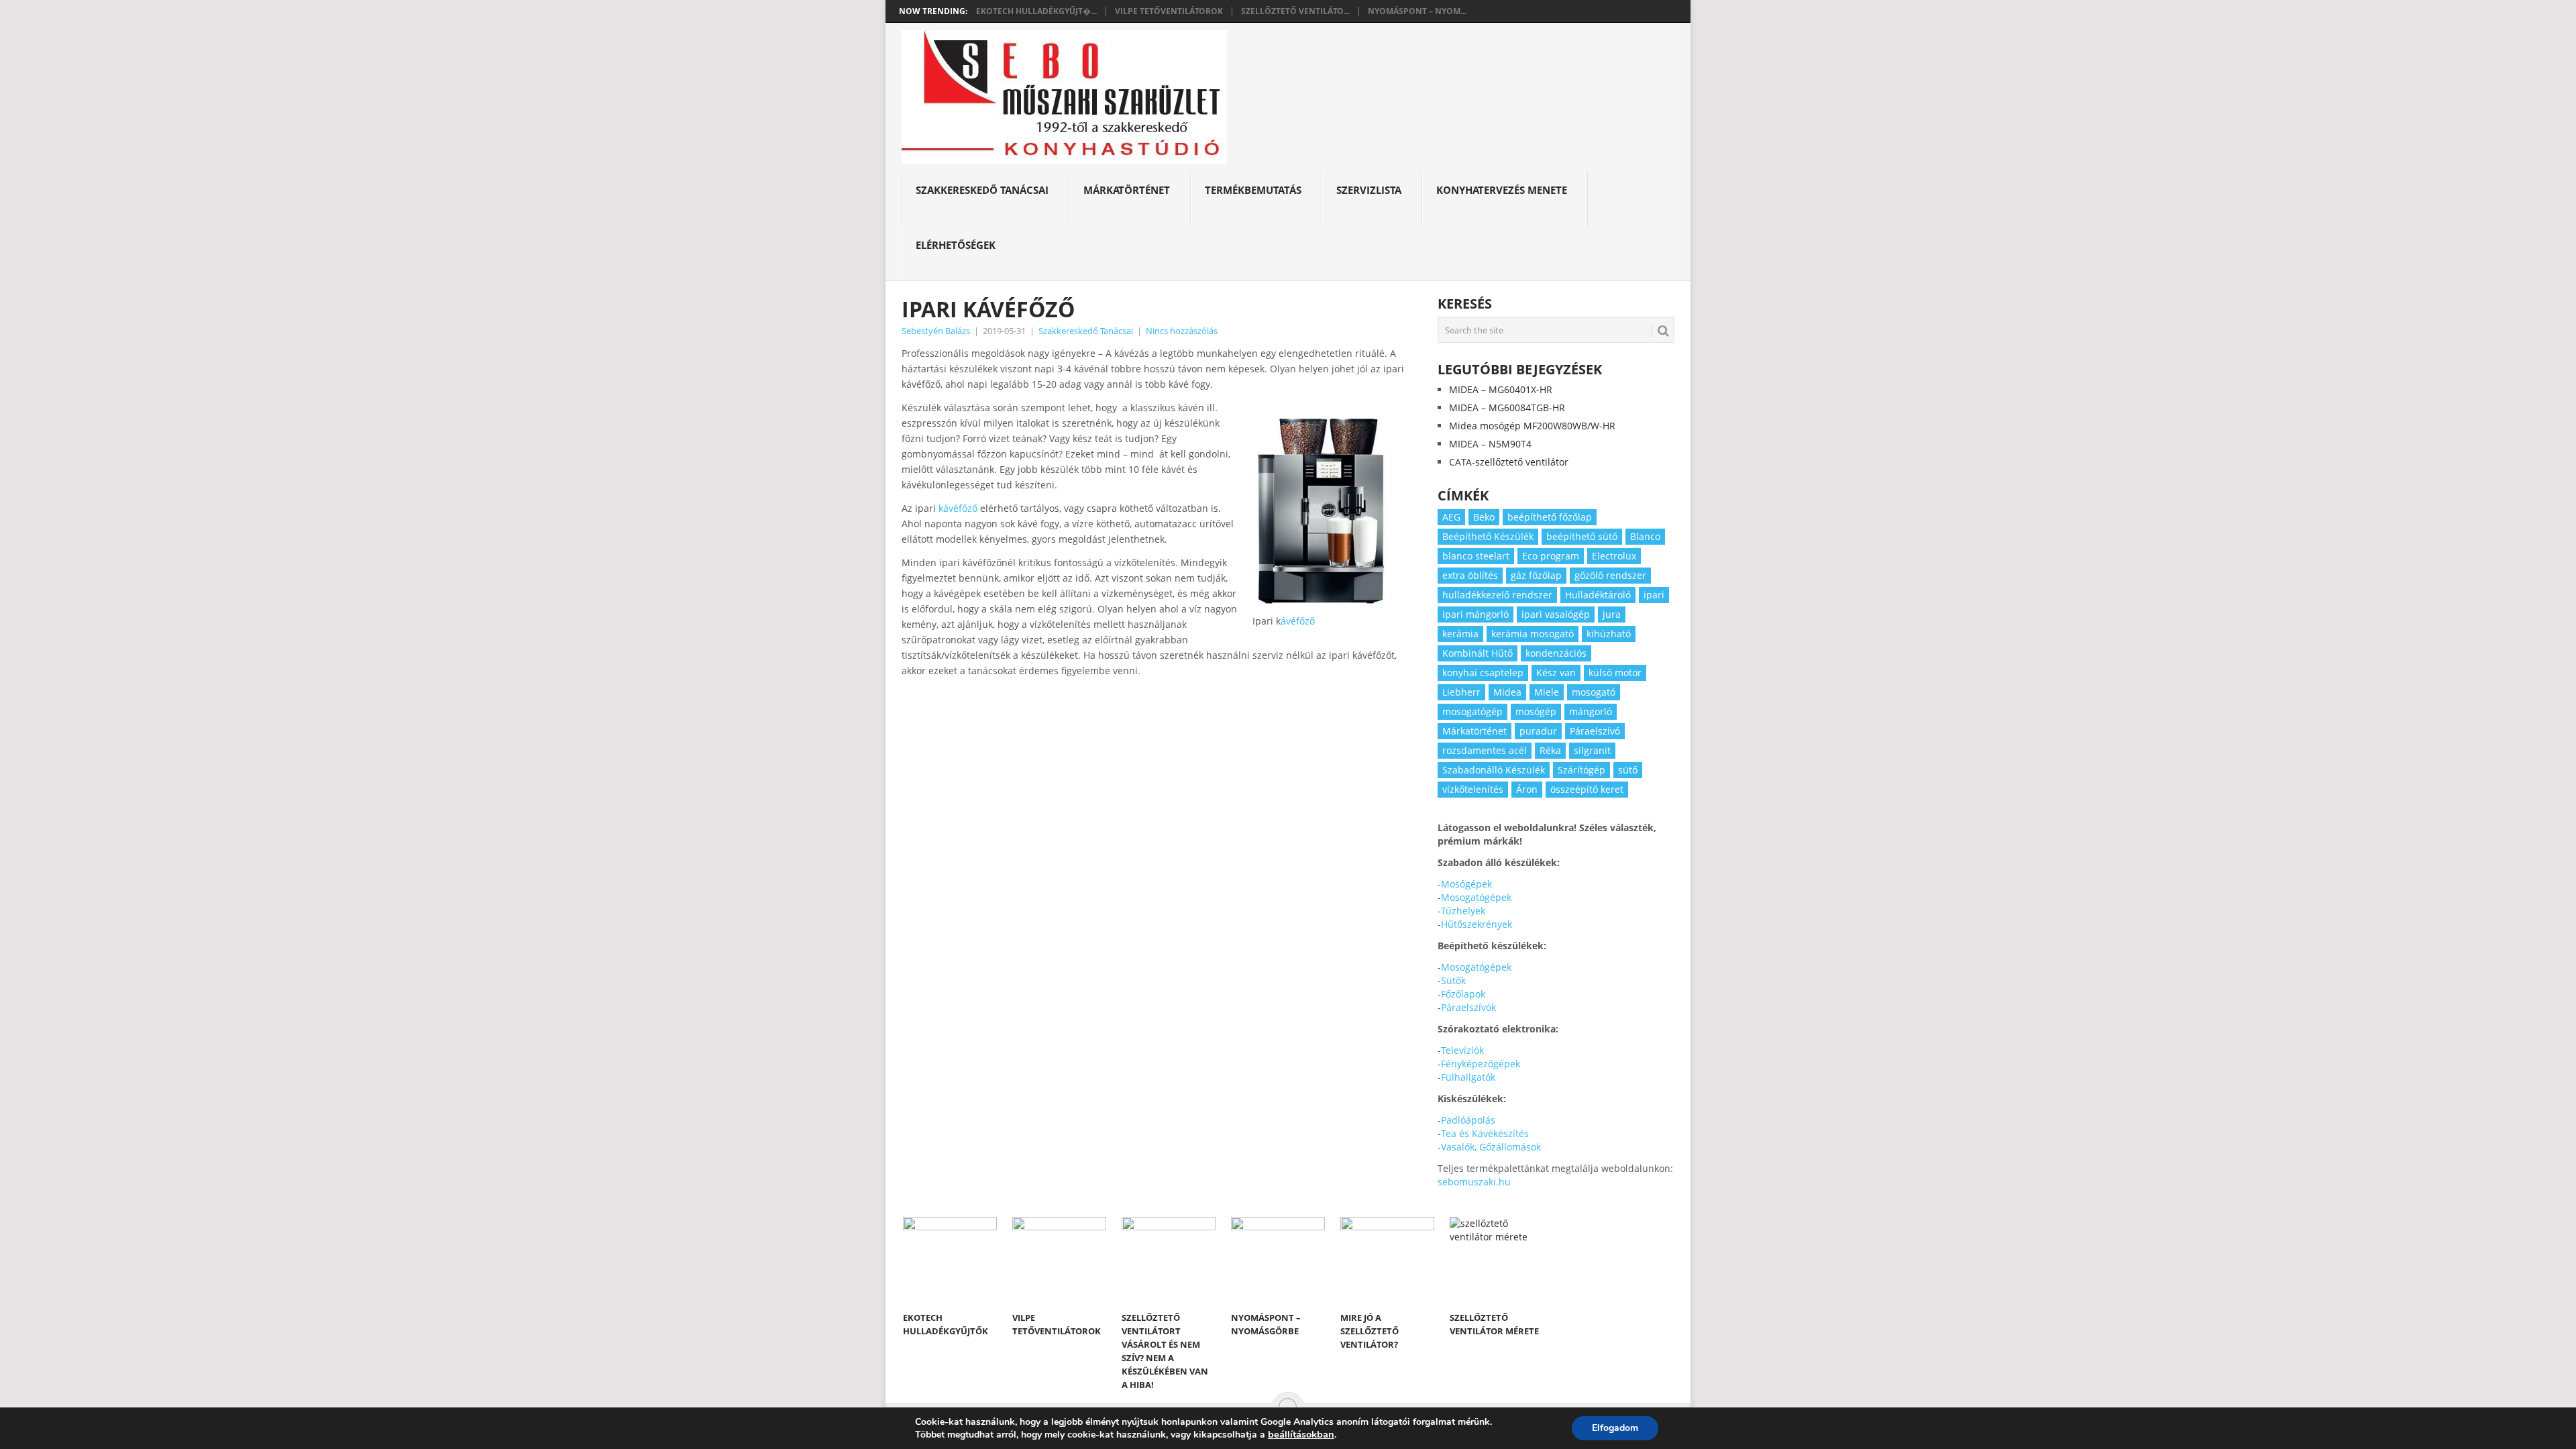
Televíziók (1462, 1050)
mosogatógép (1472, 711)
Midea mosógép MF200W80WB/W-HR (1532, 426)
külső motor (1615, 673)
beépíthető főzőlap (1550, 517)
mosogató (1594, 692)
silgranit (1592, 750)
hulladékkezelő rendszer (1497, 595)
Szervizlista (1369, 190)
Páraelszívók (1468, 1007)
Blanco (1645, 536)
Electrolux (1614, 556)
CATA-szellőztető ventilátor (1509, 462)
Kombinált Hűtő (1478, 653)
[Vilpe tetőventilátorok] (1059, 1260)
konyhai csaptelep (1483, 673)
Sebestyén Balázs (936, 331)
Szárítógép (1581, 770)
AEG (1451, 517)
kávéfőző (957, 508)
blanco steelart (1476, 556)
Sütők (1453, 980)
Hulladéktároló (1598, 595)
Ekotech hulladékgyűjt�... (1036, 11)
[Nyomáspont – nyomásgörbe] (1278, 1260)
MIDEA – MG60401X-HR (1501, 389)
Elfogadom (1615, 1428)
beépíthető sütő (1582, 536)
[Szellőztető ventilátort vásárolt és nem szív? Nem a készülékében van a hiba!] (1169, 1260)
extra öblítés (1470, 575)
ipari (1654, 595)
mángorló (1591, 711)
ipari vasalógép (1556, 614)
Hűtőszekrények (1477, 924)
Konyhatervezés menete (1502, 190)
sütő (1628, 770)
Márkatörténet (1127, 190)
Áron (1527, 789)
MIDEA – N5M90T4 (1490, 444)
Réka (1550, 750)
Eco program (1551, 556)
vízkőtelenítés (1473, 789)
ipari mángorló (1475, 614)
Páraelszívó (1595, 731)
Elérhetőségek (956, 245)
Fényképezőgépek (1481, 1064)
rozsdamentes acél (1485, 750)
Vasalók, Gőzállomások (1491, 1147)
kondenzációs (1556, 653)
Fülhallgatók (1468, 1077)
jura (1612, 614)
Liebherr (1461, 692)
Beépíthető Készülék (1488, 536)
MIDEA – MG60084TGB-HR (1507, 408)
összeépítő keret (1587, 789)
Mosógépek (1466, 884)
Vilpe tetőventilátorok (1169, 11)
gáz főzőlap (1536, 575)
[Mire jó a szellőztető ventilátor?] (1387, 1260)
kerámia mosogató (1533, 634)
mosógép (1536, 711)
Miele (1547, 692)
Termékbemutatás (1253, 190)
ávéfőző (1298, 621)
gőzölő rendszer (1610, 575)
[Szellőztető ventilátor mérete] (1497, 1260)
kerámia (1460, 634)
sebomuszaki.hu (1474, 1182)
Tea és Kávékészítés (1485, 1133)
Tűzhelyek (1463, 911)
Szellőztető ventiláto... (1295, 11)
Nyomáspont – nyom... (1417, 11)
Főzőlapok (1463, 994)
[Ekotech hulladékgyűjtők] (950, 1260)
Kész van (1556, 673)
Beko (1484, 517)
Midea (1507, 692)
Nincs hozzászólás (1182, 331)
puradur (1538, 731)
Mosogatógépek (1476, 897)
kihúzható (1609, 634)
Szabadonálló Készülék (1494, 770)
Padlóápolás (1468, 1120)
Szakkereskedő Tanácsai (982, 190)
